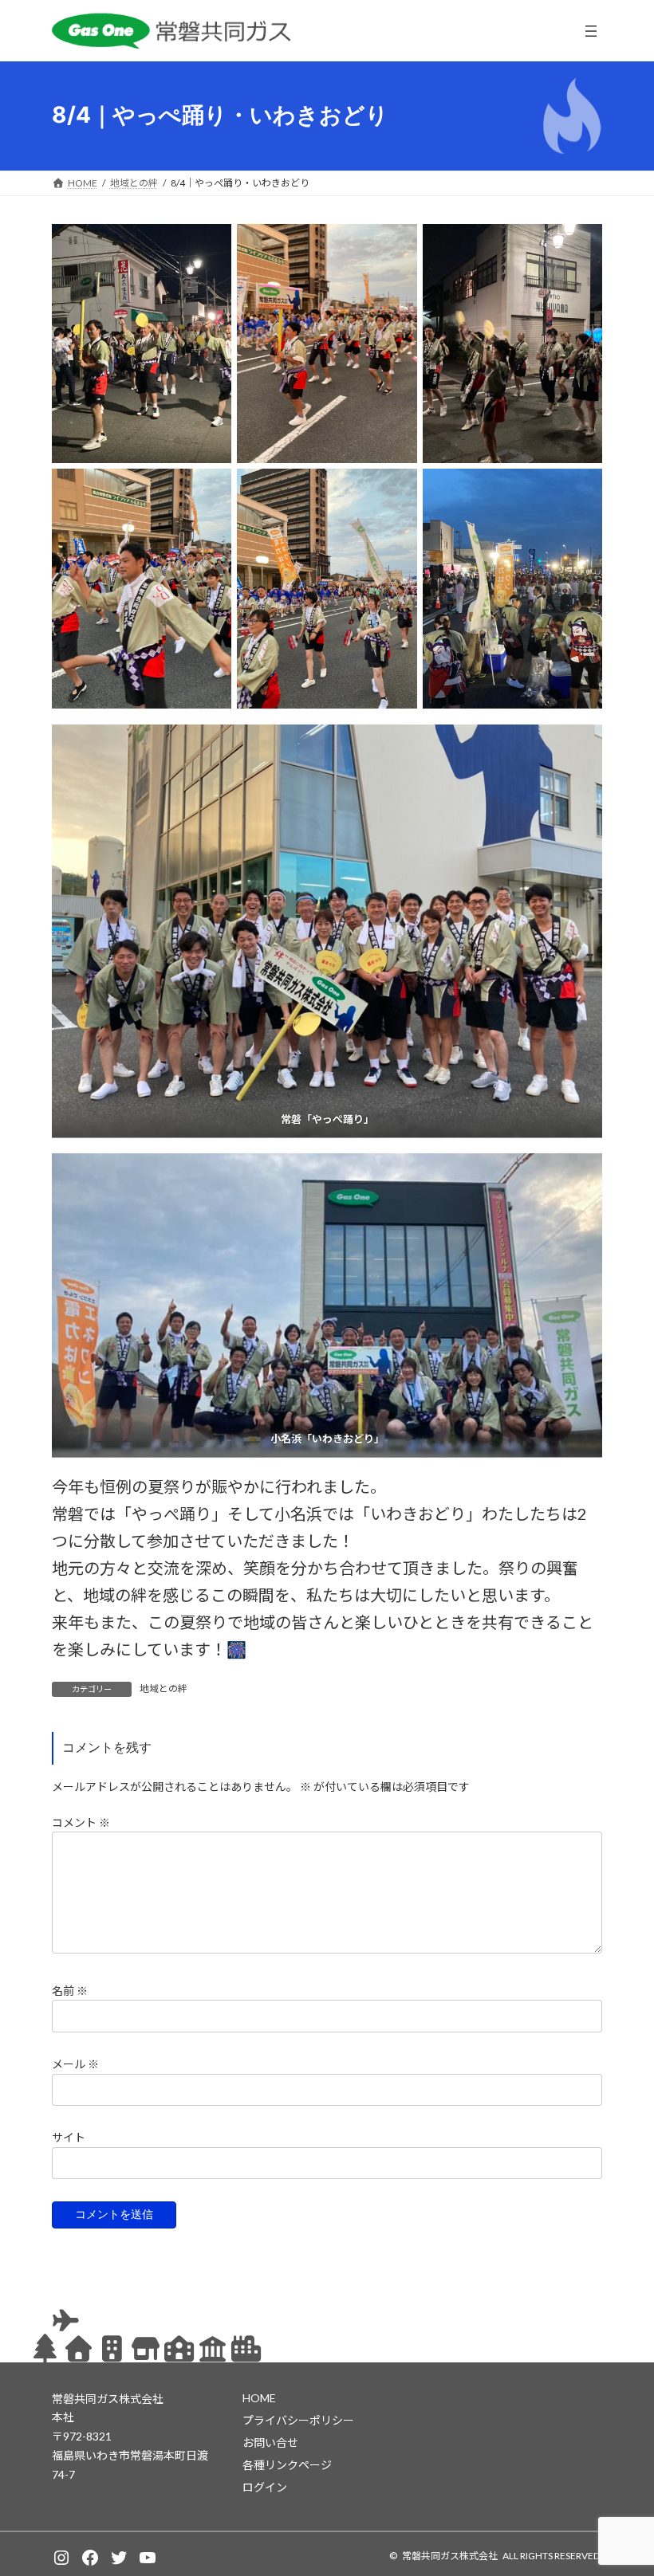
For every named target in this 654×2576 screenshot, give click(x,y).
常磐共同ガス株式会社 (450, 2556)
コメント (81, 1822)
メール (75, 2064)
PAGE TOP (624, 2484)
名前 (70, 1990)
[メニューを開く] (591, 31)
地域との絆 (163, 1689)
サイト (69, 2137)
